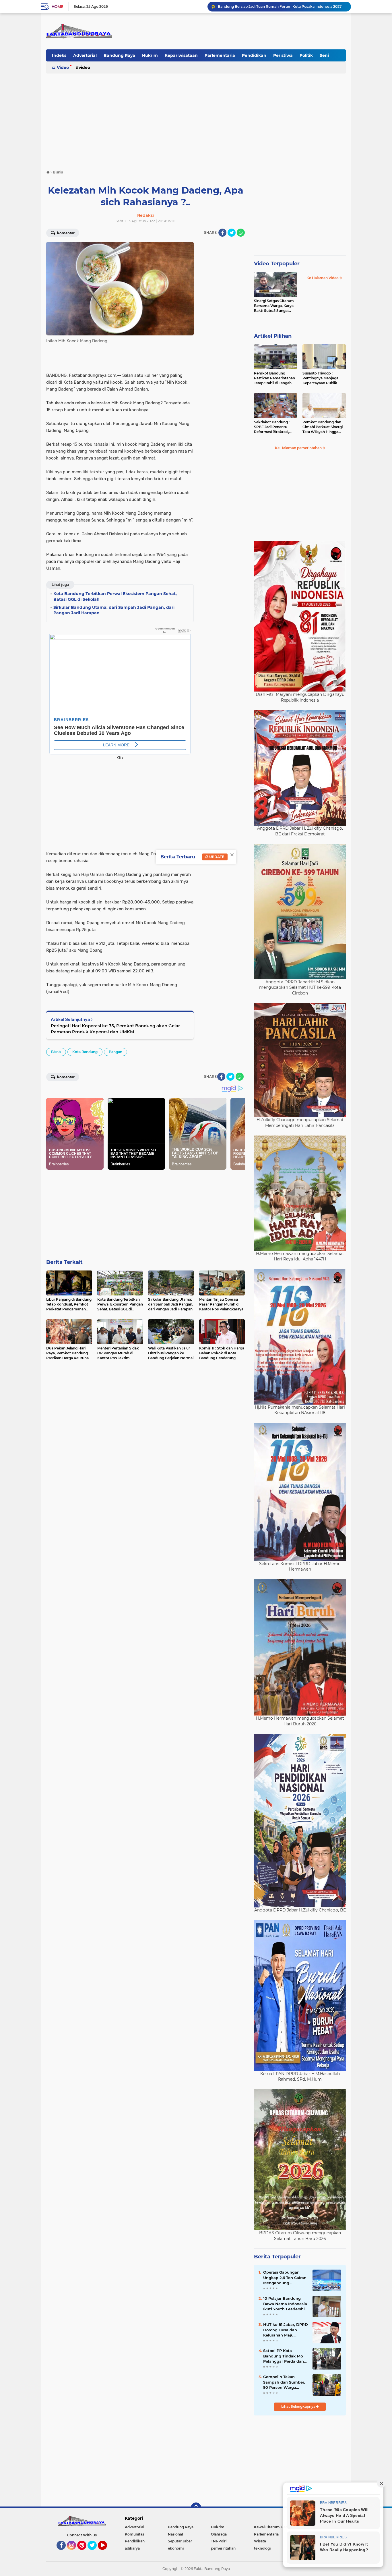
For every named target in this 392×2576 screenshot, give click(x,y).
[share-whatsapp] (241, 233)
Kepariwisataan (181, 55)
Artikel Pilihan (273, 336)
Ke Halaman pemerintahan (299, 448)
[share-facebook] (222, 233)
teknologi (262, 2548)
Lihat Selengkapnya (299, 2406)
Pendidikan (254, 55)
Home (57, 7)
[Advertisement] (196, 119)
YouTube (106, 2552)
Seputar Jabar (180, 2541)
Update (216, 857)
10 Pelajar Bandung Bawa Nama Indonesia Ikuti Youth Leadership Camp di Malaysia (285, 2304)
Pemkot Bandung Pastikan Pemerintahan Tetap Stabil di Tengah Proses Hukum (274, 378)
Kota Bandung (85, 1052)
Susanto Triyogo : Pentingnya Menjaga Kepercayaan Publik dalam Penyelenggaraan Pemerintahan (324, 378)
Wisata (260, 2541)
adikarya (132, 2548)
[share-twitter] (232, 233)
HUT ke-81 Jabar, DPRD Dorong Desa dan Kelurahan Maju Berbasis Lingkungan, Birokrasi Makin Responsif (286, 2330)
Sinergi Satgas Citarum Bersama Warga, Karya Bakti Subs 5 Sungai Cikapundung (274, 306)
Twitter (95, 2552)
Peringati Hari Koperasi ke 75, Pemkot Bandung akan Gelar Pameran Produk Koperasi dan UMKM (115, 1029)
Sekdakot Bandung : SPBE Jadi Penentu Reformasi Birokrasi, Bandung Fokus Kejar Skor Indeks (273, 427)
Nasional (175, 2534)
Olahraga (219, 2534)
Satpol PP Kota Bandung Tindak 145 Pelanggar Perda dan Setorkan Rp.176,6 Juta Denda (285, 2356)
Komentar (65, 233)
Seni (324, 55)
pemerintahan (223, 2548)
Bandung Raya (119, 55)
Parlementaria (220, 55)
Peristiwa (283, 55)
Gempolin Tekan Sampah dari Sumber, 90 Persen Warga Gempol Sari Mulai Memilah (284, 2382)
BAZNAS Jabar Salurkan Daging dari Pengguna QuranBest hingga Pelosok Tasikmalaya (282, 6)
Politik (306, 55)
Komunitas (134, 2534)
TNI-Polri (219, 2541)
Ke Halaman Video (323, 278)
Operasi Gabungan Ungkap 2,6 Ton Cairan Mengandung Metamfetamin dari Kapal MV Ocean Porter (286, 2278)
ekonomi (176, 2548)
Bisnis (56, 1052)
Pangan (116, 1052)
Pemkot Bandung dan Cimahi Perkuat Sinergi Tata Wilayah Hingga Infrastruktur (323, 427)
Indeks (59, 55)
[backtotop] (196, 2508)
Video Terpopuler (277, 264)
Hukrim (150, 55)
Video (63, 67)
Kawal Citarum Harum (273, 2527)
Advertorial (85, 55)
